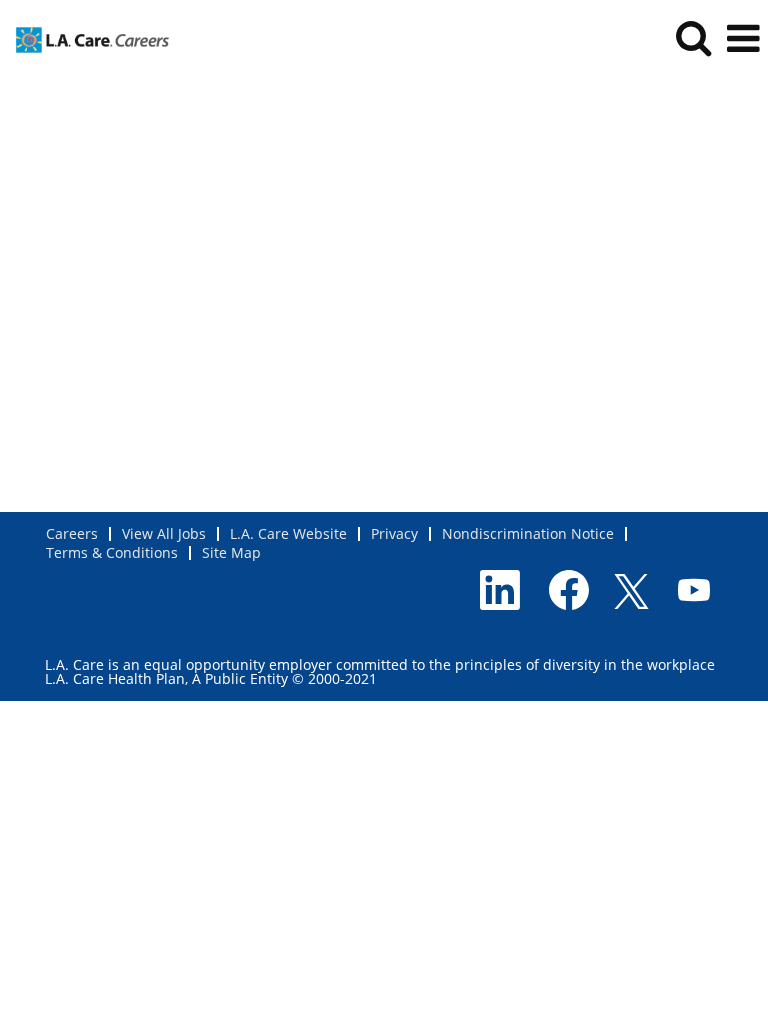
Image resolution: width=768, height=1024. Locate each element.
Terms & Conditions (112, 552)
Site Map (231, 552)
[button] (743, 38)
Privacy (394, 533)
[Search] (693, 37)
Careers (72, 533)
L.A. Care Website (288, 533)
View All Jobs (164, 533)
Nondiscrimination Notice (528, 533)
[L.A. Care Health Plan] (85, 37)
